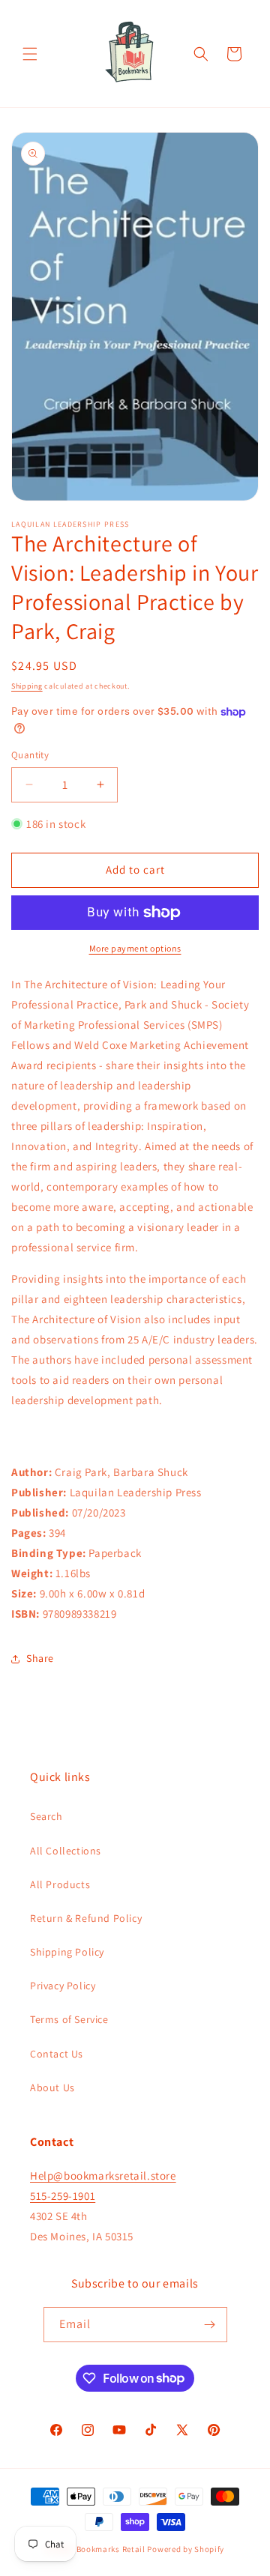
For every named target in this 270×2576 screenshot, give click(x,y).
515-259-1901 (63, 2196)
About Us (52, 2087)
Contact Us (57, 2054)
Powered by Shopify (186, 2549)
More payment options (135, 948)
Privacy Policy (63, 1986)
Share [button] (40, 1658)
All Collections (66, 1851)
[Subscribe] (210, 2325)
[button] (30, 54)
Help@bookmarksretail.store (103, 2176)
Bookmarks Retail (111, 2549)
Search (46, 1816)
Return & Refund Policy (86, 1918)
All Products (60, 1884)
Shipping (27, 686)
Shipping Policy (67, 1952)
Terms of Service (69, 2019)
